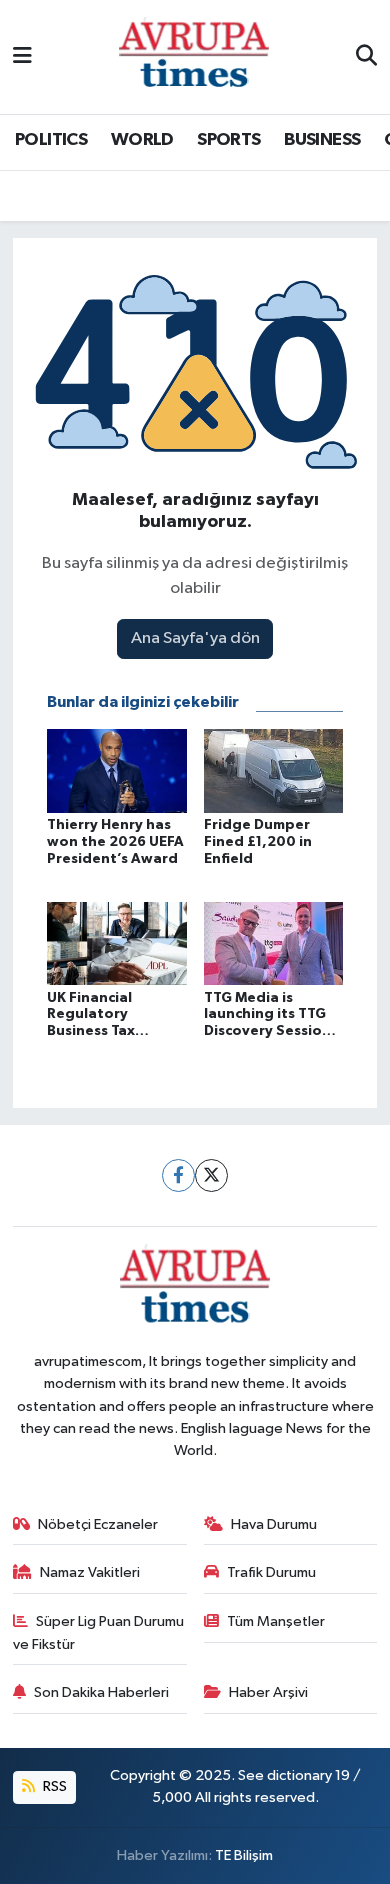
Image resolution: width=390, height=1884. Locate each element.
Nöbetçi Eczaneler (98, 1524)
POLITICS (51, 140)
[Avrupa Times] (194, 56)
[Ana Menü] (22, 56)
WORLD (142, 140)
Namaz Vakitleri (90, 1572)
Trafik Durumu (271, 1572)
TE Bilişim (244, 1855)
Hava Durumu (274, 1524)
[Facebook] (178, 1175)
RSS (53, 1786)
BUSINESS (322, 140)
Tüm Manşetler (276, 1621)
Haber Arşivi (268, 1692)
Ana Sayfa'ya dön (195, 638)
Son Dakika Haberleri (101, 1692)
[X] (211, 1175)
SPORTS (228, 140)
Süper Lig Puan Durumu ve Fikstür (99, 1632)
